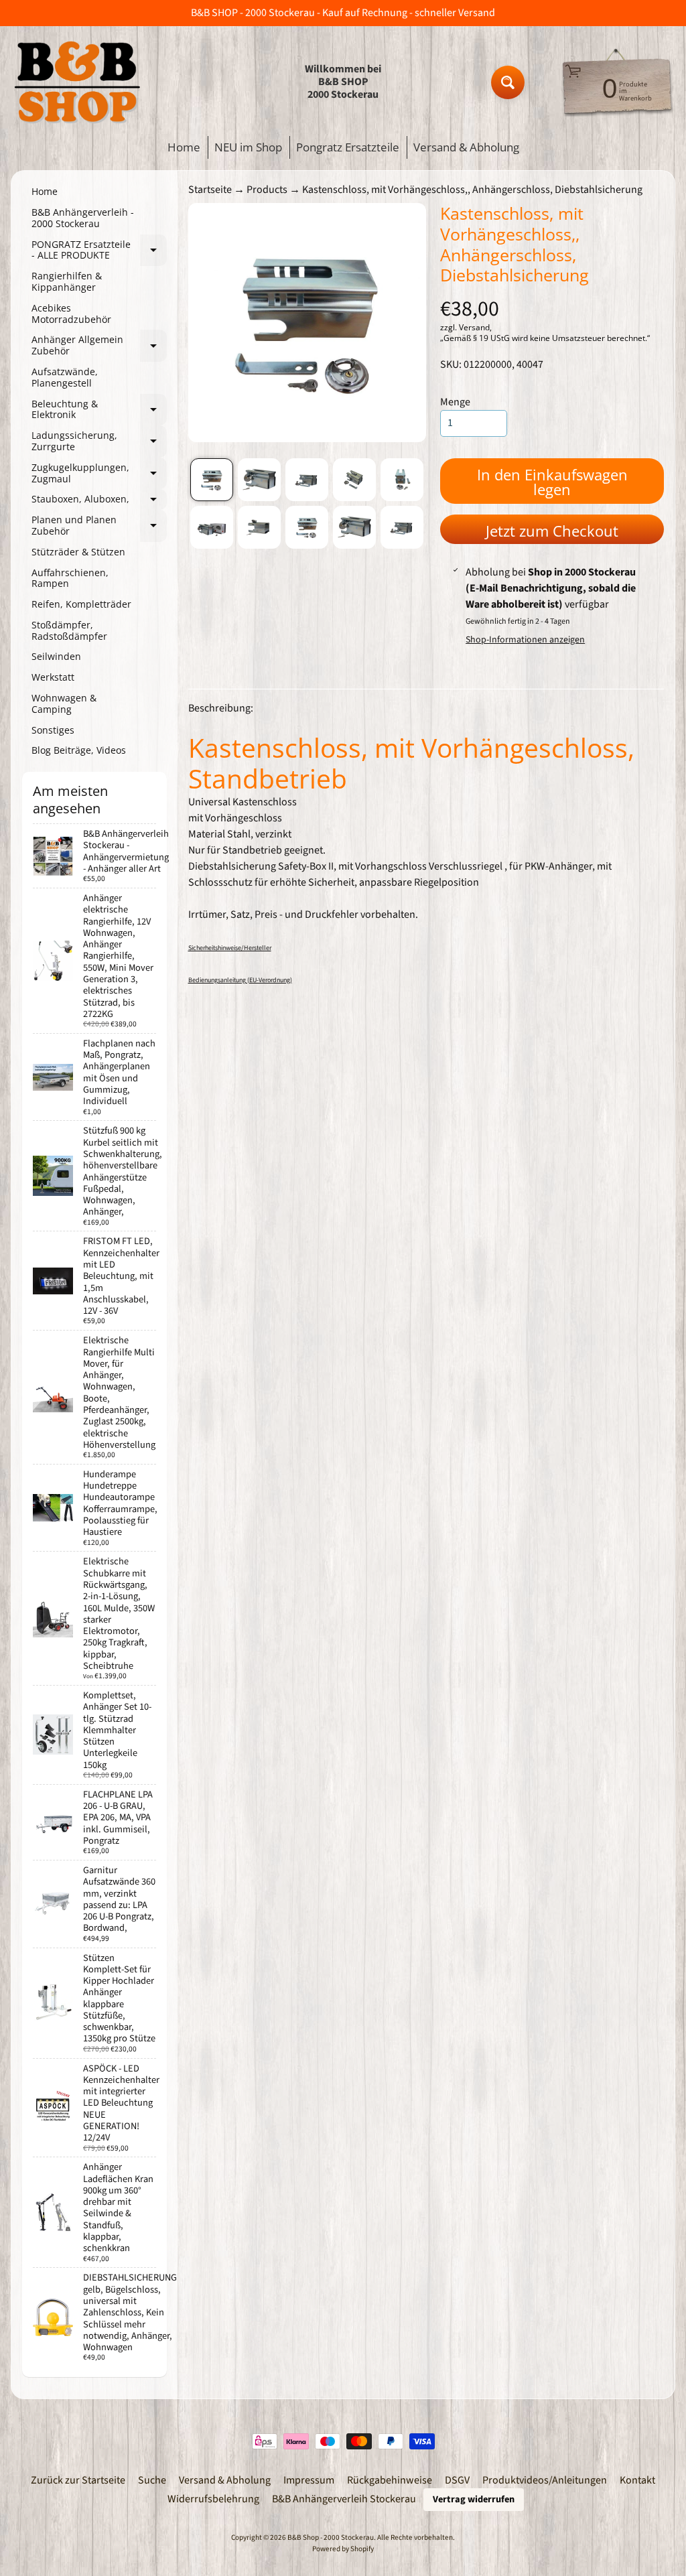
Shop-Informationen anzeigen (525, 640)
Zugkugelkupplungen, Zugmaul (99, 474)
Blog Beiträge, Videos (79, 750)
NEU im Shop (248, 147)
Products (267, 190)
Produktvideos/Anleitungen (545, 2480)
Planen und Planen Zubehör (99, 526)
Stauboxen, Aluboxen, (99, 501)
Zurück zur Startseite (78, 2480)
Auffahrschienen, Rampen (70, 578)
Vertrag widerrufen (474, 2499)
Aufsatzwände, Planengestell (65, 377)
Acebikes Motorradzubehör (71, 314)
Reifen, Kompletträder (81, 604)
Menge (455, 402)
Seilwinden (56, 656)
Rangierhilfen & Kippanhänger (67, 281)
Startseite (210, 190)
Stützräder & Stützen (78, 552)
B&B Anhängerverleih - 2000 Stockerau (83, 218)
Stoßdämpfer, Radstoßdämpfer (69, 630)
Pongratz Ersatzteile (348, 147)
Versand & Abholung (466, 147)
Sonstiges (53, 730)
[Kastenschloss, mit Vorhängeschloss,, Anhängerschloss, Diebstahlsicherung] (212, 480)
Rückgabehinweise (390, 2480)
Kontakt (637, 2480)
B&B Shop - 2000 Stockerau (331, 2537)
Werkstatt (53, 677)
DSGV (457, 2480)
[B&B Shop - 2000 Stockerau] (78, 82)
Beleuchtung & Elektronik (99, 410)
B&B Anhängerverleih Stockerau (344, 2499)
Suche (152, 2480)
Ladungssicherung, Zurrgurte (99, 442)
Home (184, 147)
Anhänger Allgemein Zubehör (99, 346)
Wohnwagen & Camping (64, 703)
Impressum (309, 2480)
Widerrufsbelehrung (213, 2499)
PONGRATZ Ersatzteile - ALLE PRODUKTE (99, 251)
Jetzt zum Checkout (552, 531)
